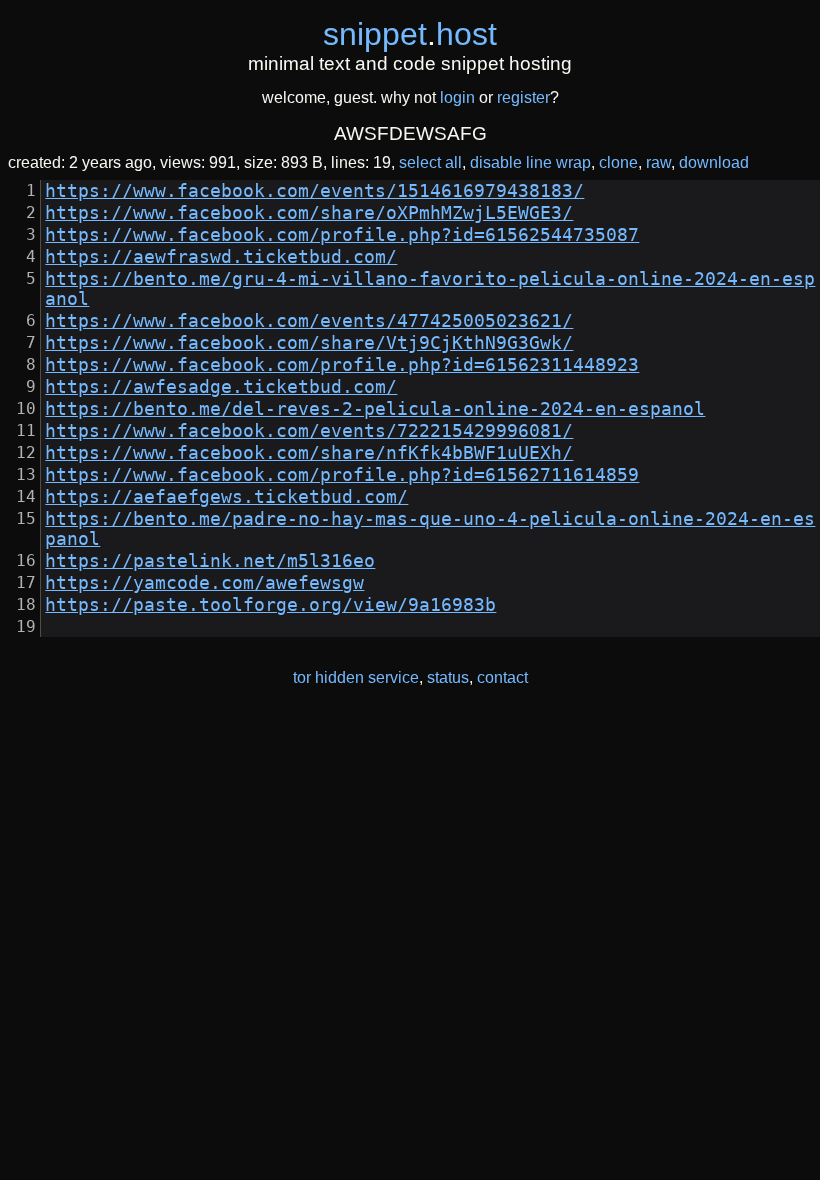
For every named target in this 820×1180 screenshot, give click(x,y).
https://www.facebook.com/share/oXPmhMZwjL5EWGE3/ (309, 213)
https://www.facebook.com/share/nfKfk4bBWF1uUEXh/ (309, 453)
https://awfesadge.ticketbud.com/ (221, 387)
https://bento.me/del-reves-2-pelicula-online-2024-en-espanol (375, 409)
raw (658, 162)
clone (618, 162)
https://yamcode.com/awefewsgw (204, 583)
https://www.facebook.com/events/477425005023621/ (309, 321)
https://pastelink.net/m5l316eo (210, 561)
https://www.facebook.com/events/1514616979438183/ (314, 191)
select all (430, 162)
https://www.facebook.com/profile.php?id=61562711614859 (342, 475)
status (448, 677)
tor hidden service (356, 677)
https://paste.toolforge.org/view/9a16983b (270, 605)
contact (502, 677)
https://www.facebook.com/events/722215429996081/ (309, 431)
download (714, 162)
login (457, 97)
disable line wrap (530, 162)
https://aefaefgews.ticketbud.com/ (226, 497)
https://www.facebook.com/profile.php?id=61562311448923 (342, 365)
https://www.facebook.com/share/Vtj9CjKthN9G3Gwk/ (309, 343)
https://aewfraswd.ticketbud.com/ (221, 257)
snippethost (410, 34)
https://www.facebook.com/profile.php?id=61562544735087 (342, 235)
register (523, 97)
